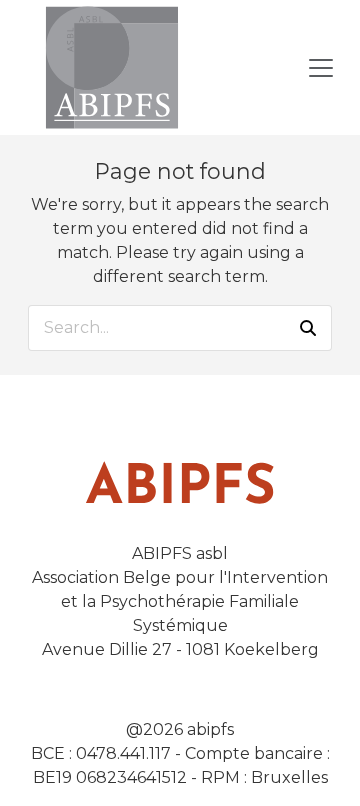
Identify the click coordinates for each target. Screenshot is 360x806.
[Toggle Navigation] (321, 68)
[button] (308, 328)
